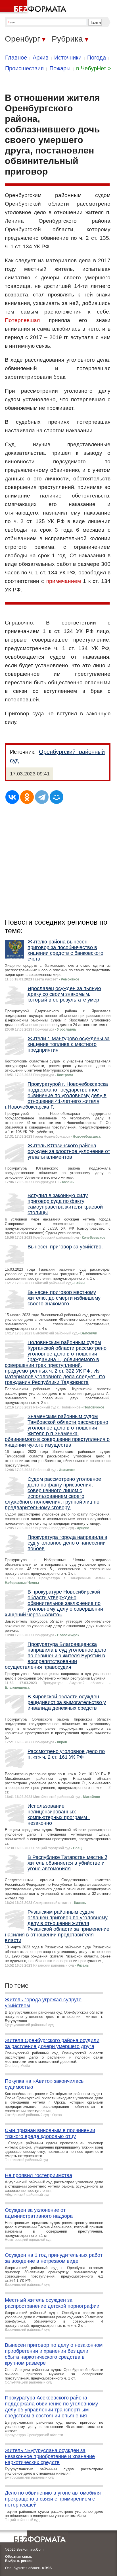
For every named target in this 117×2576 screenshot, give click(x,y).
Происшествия (24, 68)
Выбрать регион (19, 2561)
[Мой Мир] (57, 797)
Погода (97, 58)
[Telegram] (42, 797)
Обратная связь (18, 2557)
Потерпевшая (22, 320)
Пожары (60, 68)
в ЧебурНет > (94, 68)
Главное (16, 58)
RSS (48, 2568)
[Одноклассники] (27, 797)
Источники (68, 58)
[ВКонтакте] (12, 797)
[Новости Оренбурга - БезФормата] (34, 7)
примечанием (64, 581)
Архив (41, 58)
